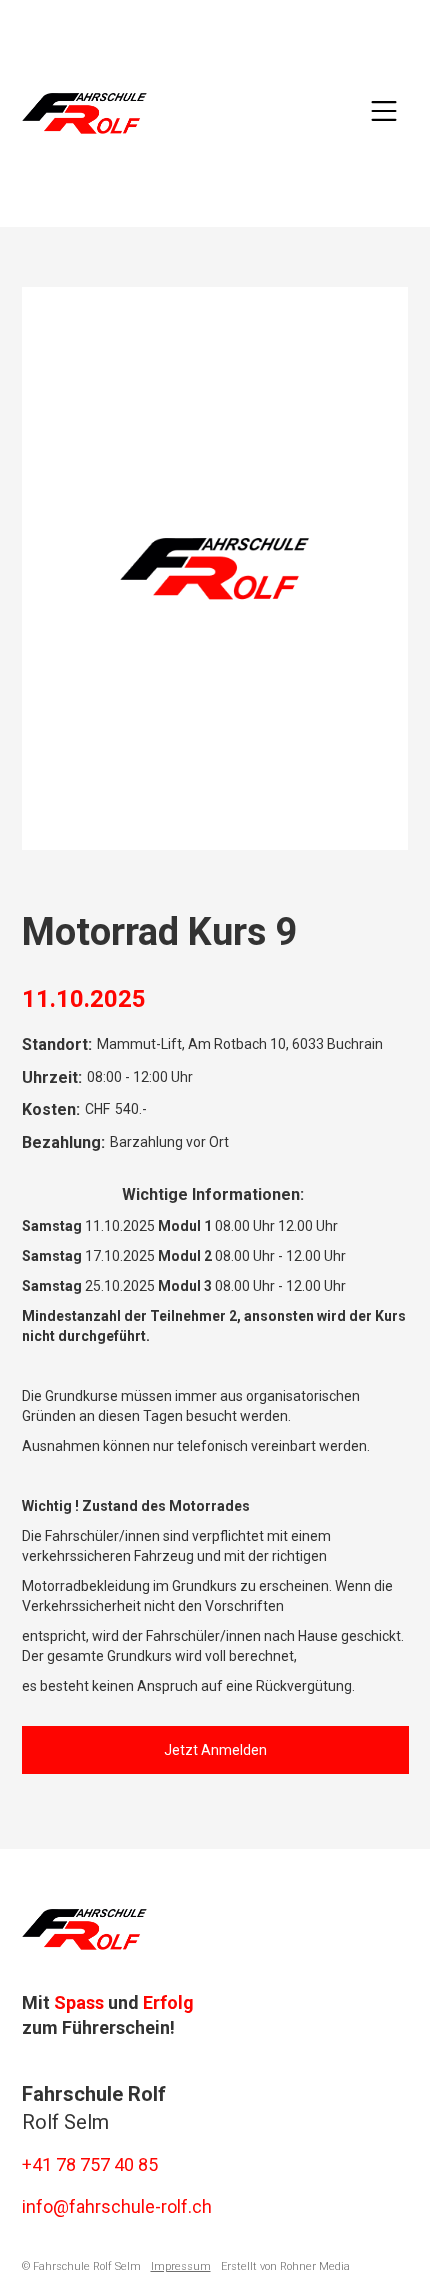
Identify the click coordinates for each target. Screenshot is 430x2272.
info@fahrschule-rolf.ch (117, 2206)
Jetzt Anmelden (215, 1750)
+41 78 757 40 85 (90, 2164)
